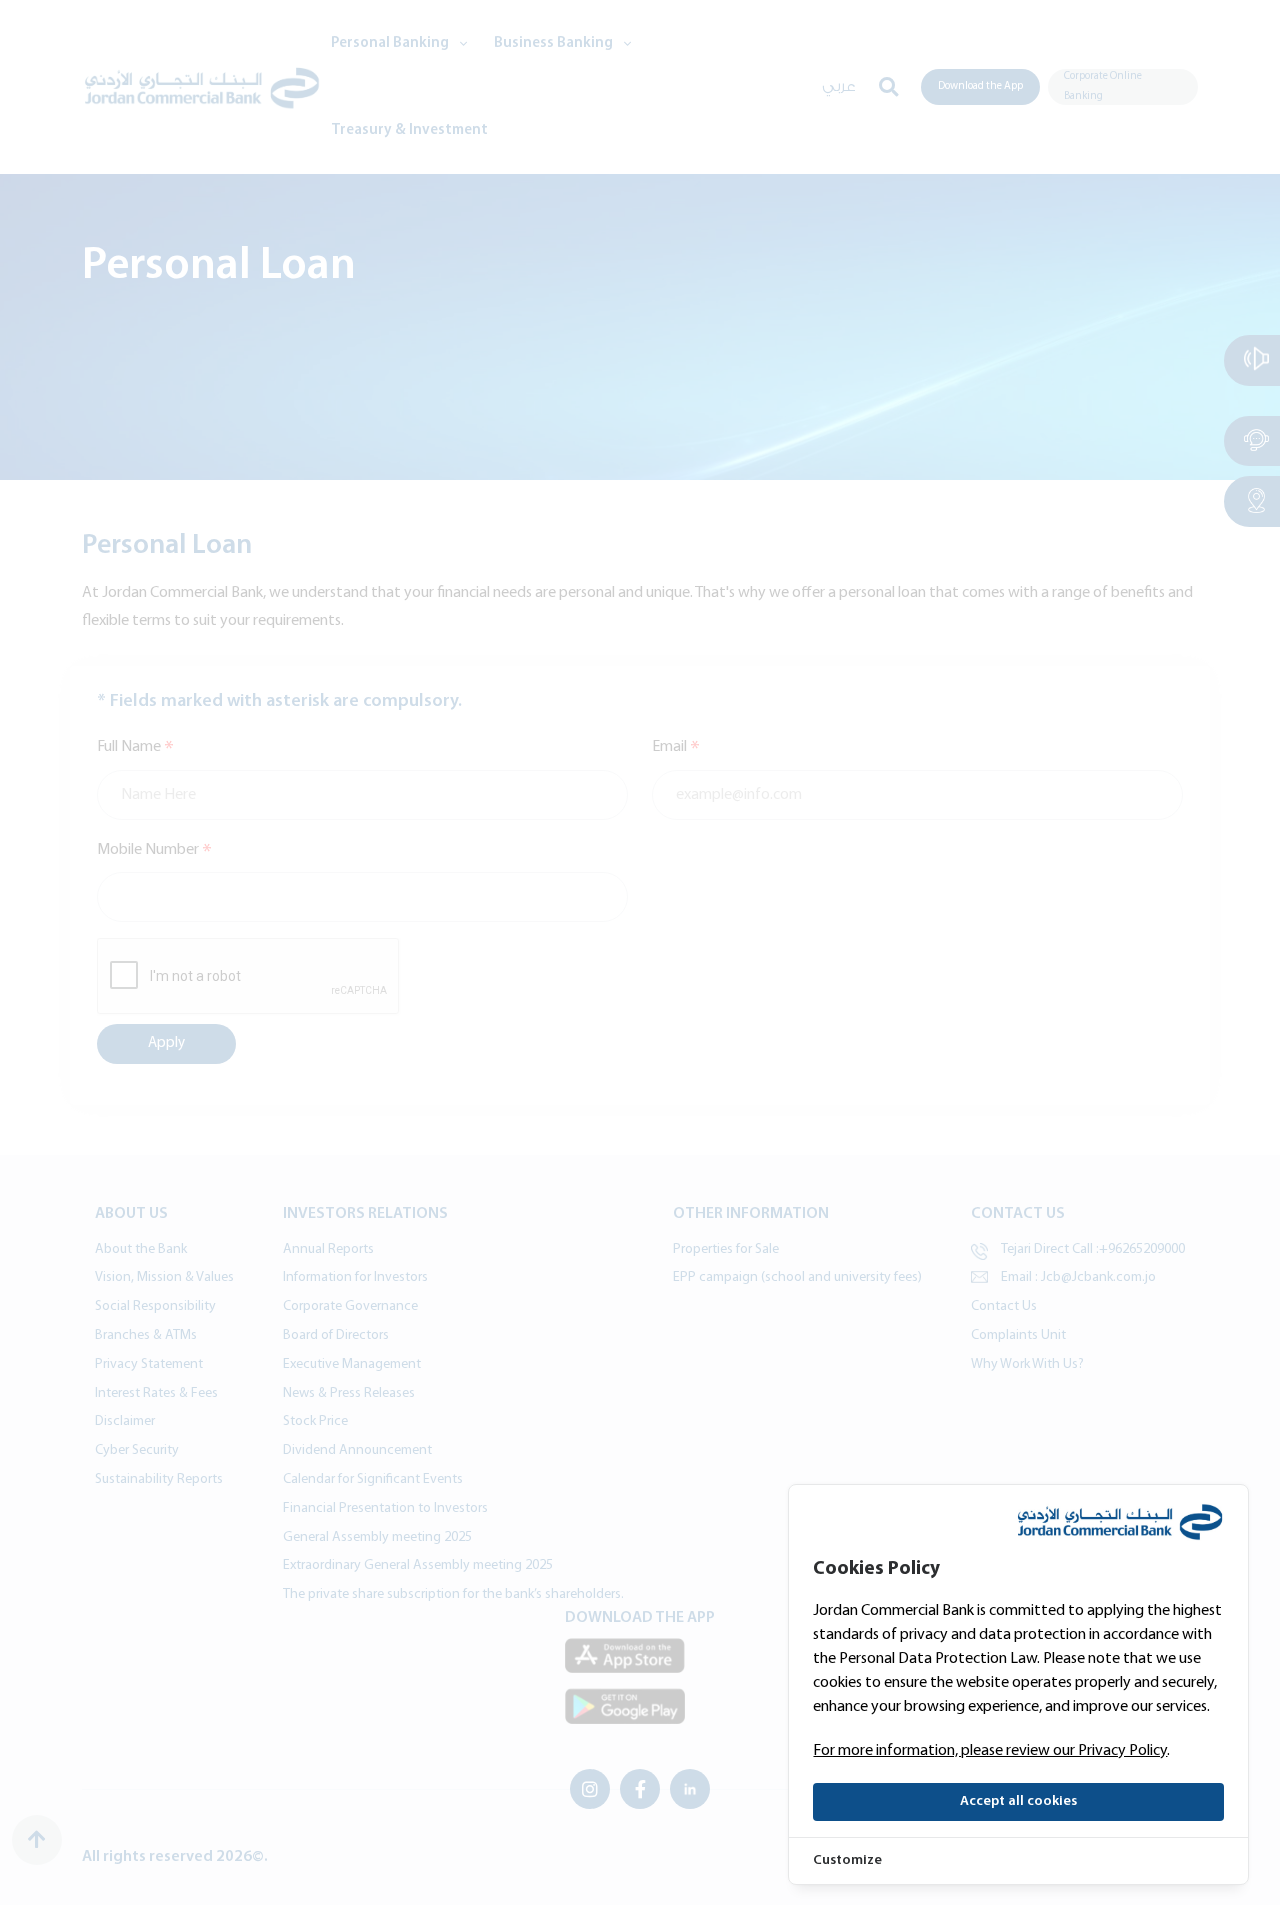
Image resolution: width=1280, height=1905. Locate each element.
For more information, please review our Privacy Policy (990, 1751)
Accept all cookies (1018, 1801)
